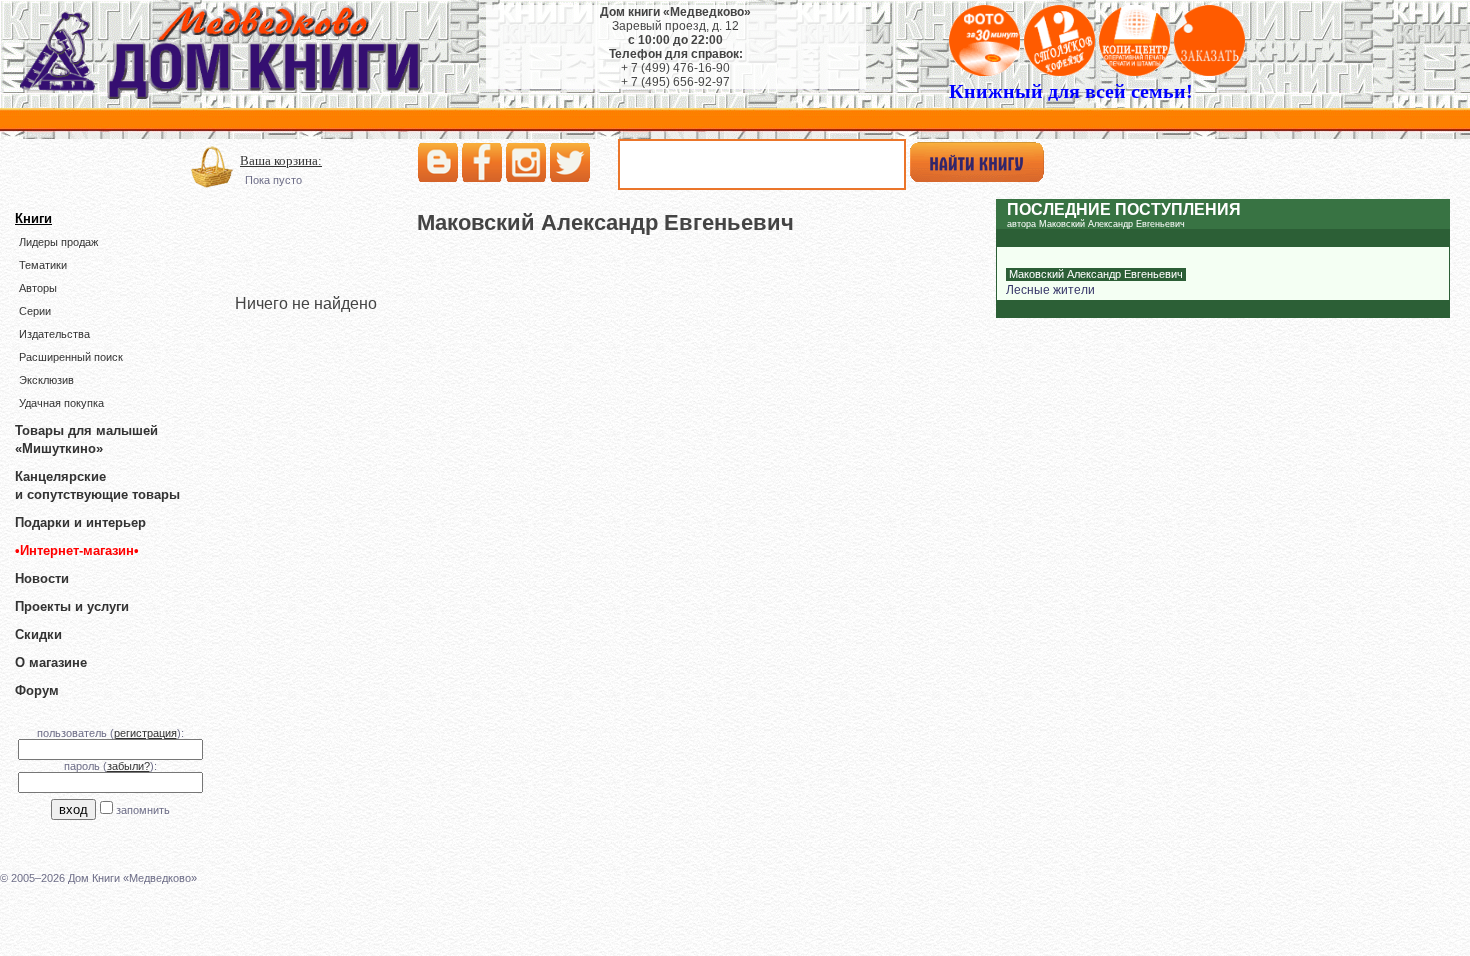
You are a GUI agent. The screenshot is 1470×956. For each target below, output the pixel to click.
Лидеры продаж (58, 242)
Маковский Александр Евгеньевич (1096, 274)
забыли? (128, 766)
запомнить (143, 810)
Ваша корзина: (281, 160)
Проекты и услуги (72, 606)
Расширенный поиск (71, 357)
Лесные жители (1050, 290)
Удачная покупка (61, 403)
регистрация (145, 733)
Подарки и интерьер (80, 522)
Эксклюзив (46, 380)
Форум (37, 690)
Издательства (54, 334)
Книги (33, 218)
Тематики (43, 265)
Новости (42, 578)
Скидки (38, 634)
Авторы (38, 288)
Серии (35, 311)
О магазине (51, 662)
